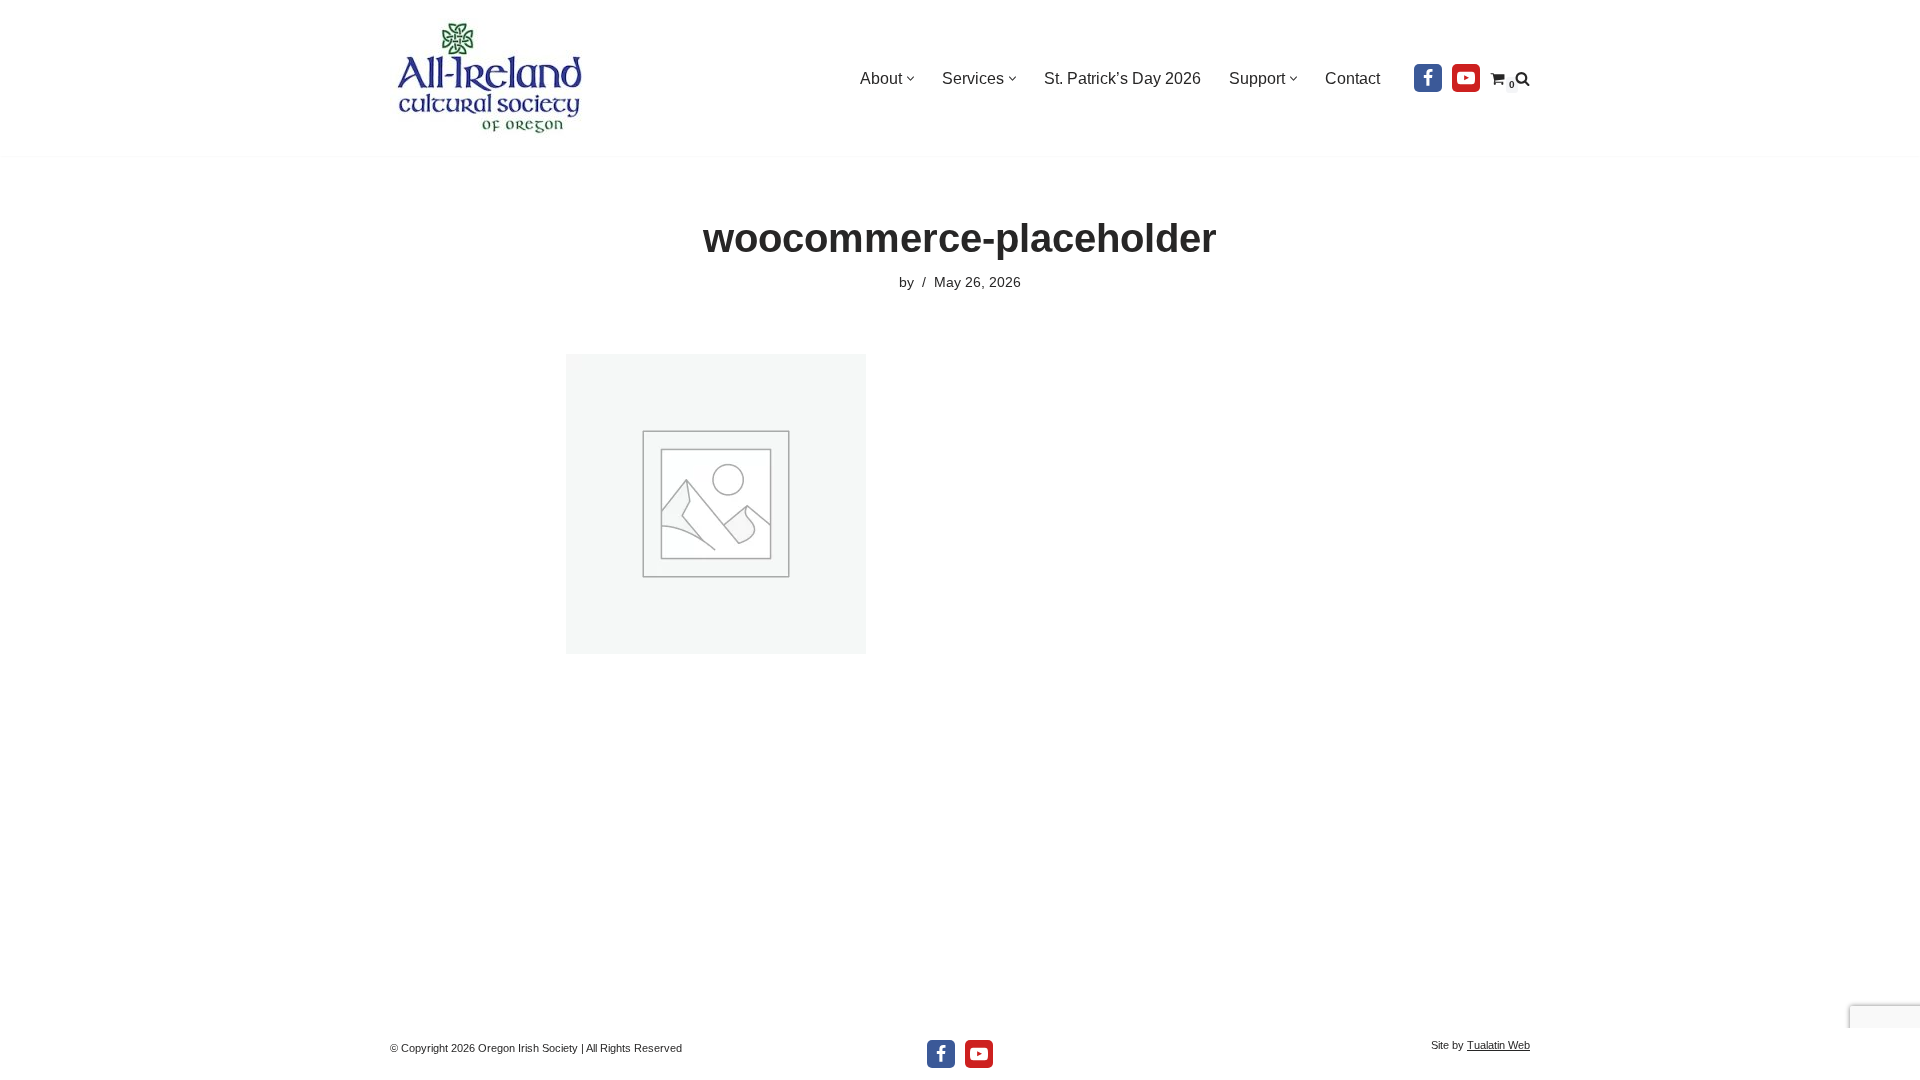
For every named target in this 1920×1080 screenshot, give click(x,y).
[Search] (1522, 78)
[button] (910, 78)
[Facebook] (1428, 78)
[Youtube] (1466, 78)
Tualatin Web (1498, 1045)
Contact (1352, 78)
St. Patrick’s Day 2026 (1122, 78)
